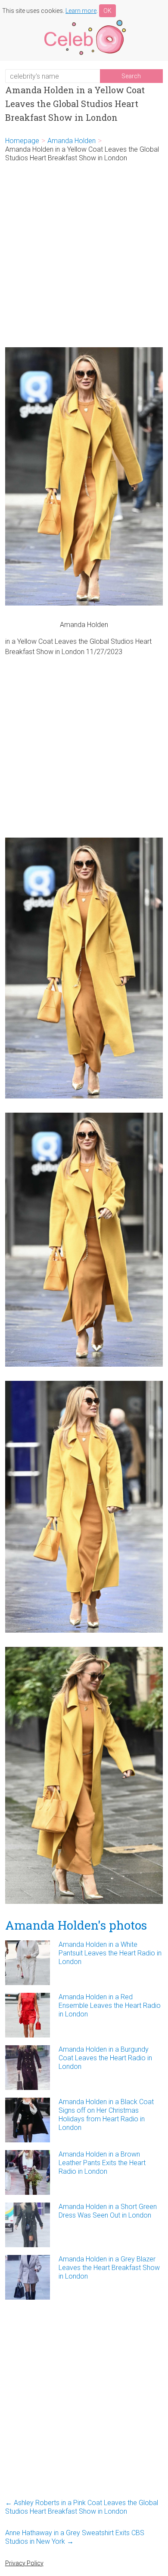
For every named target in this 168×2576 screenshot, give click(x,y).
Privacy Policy (24, 2563)
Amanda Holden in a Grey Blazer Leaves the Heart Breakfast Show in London (109, 2268)
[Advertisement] (84, 255)
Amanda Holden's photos (76, 1925)
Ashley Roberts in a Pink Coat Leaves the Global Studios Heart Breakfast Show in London (82, 2507)
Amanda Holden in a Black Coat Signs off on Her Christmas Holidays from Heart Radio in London (106, 2115)
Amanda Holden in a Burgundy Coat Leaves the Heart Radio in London (105, 2058)
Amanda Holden (72, 141)
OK (107, 11)
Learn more (81, 11)
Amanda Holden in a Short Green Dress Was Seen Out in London (108, 2211)
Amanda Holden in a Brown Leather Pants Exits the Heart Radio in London (102, 2163)
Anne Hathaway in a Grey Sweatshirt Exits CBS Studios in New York (75, 2537)
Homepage (22, 141)
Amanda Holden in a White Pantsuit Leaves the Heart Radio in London (110, 1953)
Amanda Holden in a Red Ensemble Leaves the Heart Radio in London (110, 2005)
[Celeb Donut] (84, 21)
